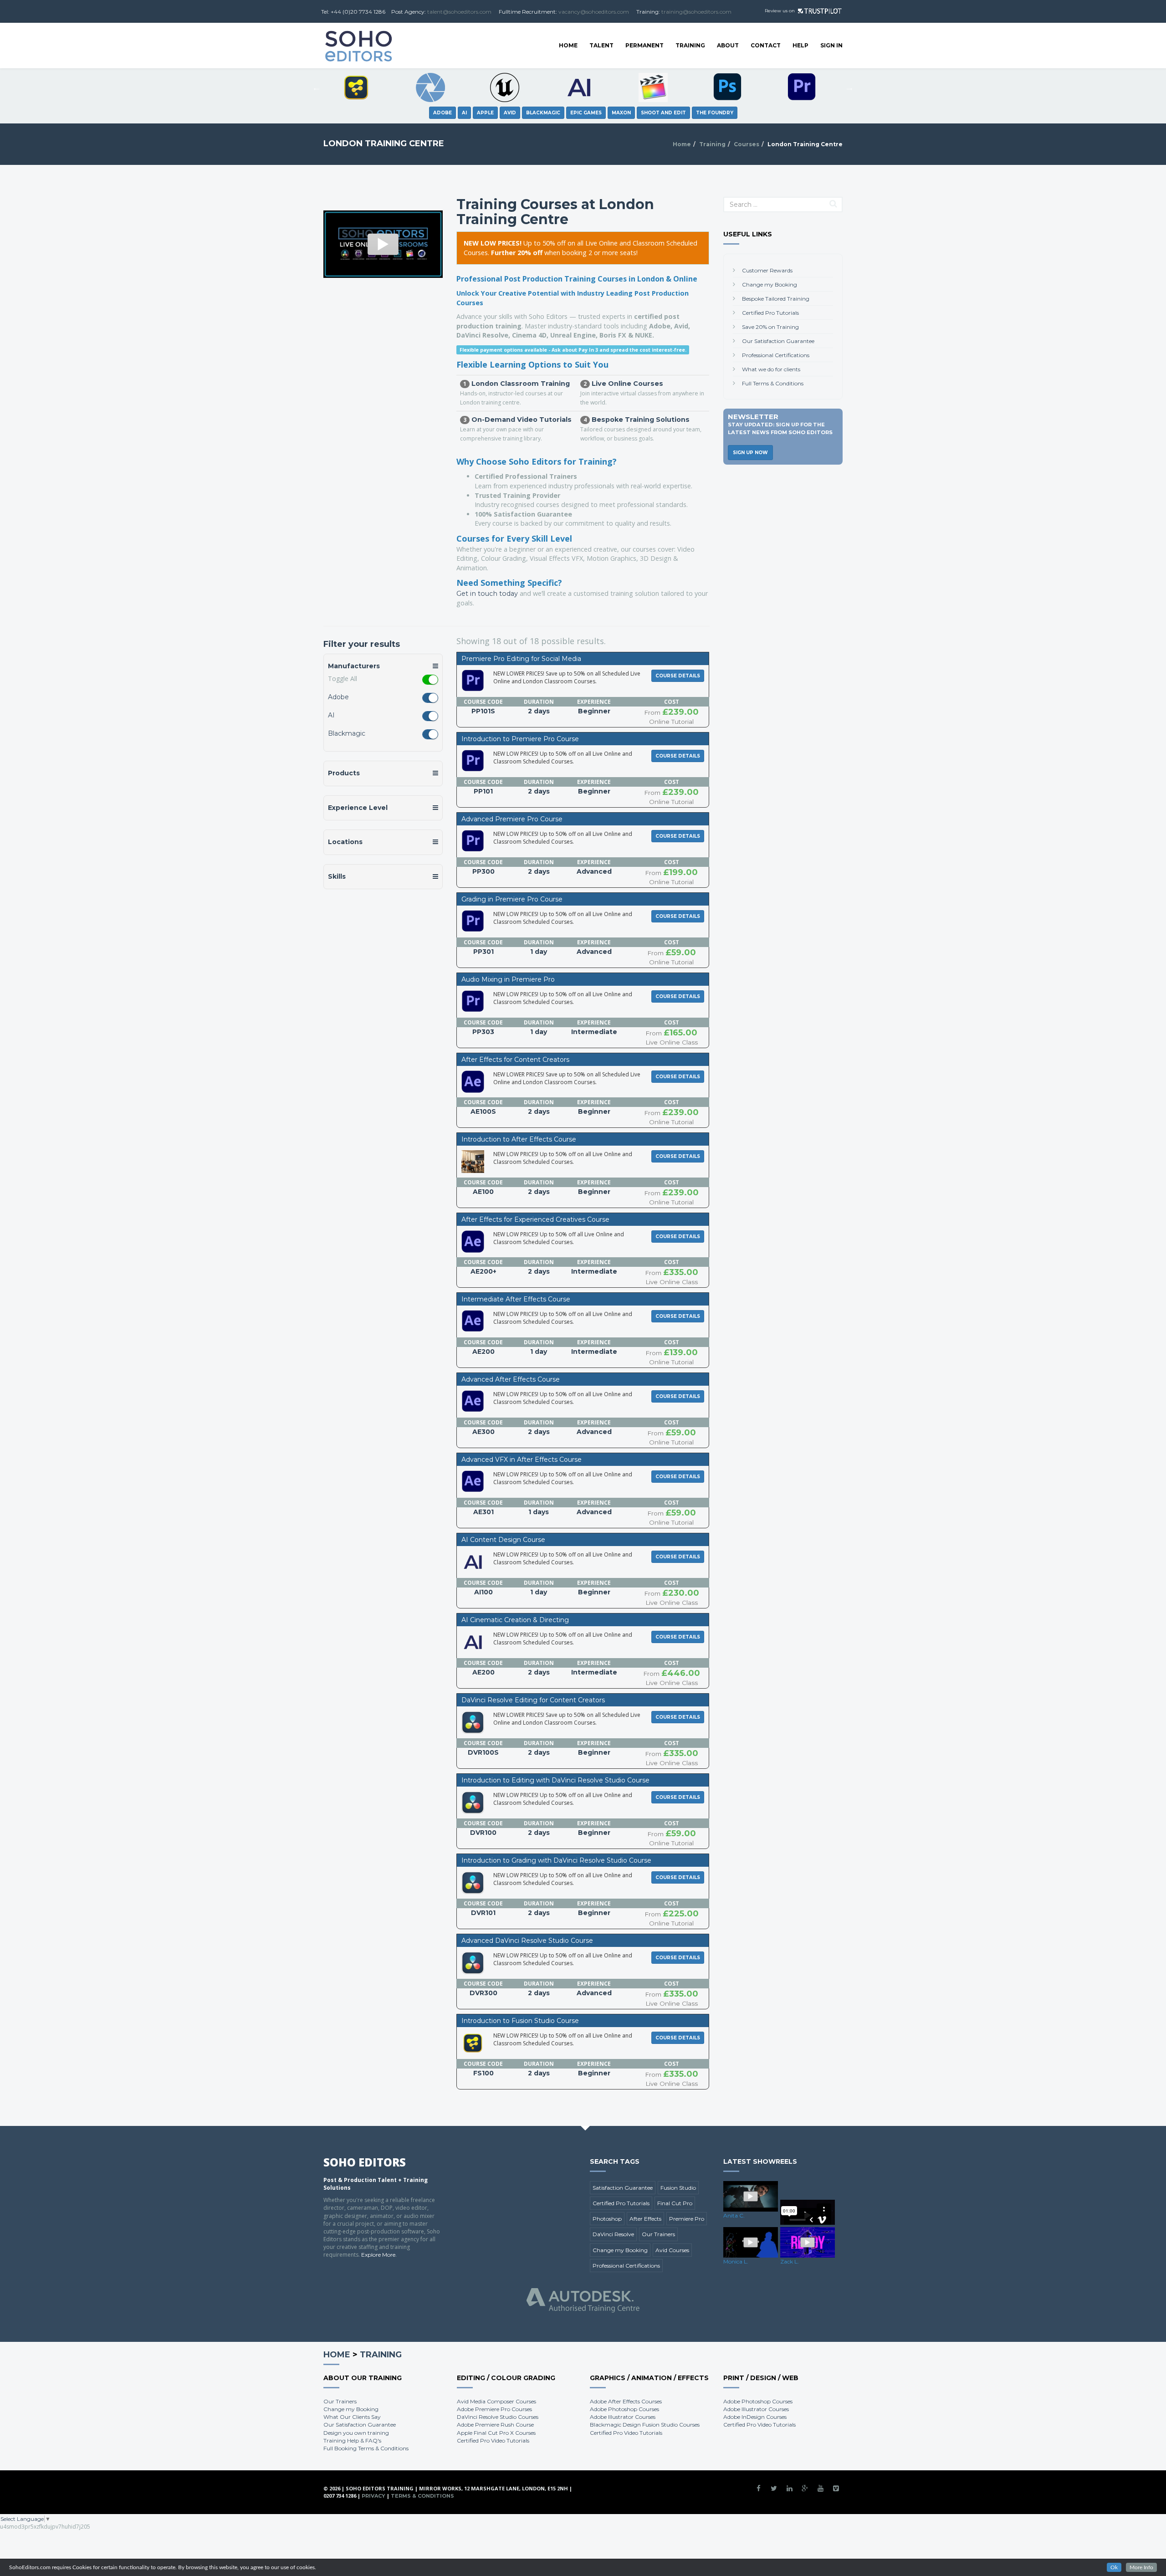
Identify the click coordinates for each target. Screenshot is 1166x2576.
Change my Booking (770, 284)
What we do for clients (771, 369)
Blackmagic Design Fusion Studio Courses (645, 2425)
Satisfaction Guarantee (623, 2188)
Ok (1114, 2567)
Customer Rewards (767, 270)
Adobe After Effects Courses (626, 2401)
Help (800, 45)
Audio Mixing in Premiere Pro (508, 979)
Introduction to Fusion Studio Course (520, 2021)
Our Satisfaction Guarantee (778, 341)
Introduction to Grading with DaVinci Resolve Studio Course (556, 1860)
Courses (747, 144)
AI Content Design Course (503, 1540)
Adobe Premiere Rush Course (495, 2425)
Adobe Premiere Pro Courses (494, 2409)
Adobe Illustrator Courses (623, 2417)
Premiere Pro (687, 2219)
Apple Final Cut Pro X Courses (496, 2433)
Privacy (373, 2496)
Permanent (644, 45)
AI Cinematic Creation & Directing (515, 1620)
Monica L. (736, 2261)
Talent (601, 45)
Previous (317, 87)
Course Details (678, 676)
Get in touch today (487, 594)
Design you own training (356, 2433)
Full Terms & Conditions (773, 383)
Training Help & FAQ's (352, 2440)
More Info (1141, 2567)
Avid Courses (672, 2250)
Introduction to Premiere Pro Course (520, 739)
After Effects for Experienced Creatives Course (535, 1219)
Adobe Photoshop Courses (624, 2409)
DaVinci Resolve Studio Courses (498, 2417)
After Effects (645, 2219)
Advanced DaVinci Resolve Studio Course (527, 1941)
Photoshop (607, 2219)
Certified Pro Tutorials (770, 313)
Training (690, 45)
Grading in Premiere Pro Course (512, 899)
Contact (766, 45)
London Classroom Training (521, 384)
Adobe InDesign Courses (755, 2417)
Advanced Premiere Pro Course (512, 819)
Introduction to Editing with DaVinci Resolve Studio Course (555, 1780)
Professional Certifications (776, 355)
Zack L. (790, 2261)
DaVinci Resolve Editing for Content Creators (533, 1700)
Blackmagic (347, 733)
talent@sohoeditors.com (459, 12)
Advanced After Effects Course (511, 1379)
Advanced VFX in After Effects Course (522, 1460)
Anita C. (734, 2215)
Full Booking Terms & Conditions (366, 2448)
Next (849, 87)
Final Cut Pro (675, 2203)
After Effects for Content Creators (515, 1060)
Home (568, 45)
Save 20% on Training (770, 327)
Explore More (378, 2255)
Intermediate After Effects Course (516, 1299)
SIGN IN (831, 45)
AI (331, 715)
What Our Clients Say (352, 2417)
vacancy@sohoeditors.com (594, 12)
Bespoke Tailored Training (776, 299)
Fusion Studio (678, 2188)
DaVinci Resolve (613, 2234)
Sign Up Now (750, 453)
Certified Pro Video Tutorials (493, 2440)
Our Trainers (658, 2234)
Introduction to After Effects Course (519, 1139)
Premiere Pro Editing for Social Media (521, 659)
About (728, 45)
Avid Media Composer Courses (496, 2401)
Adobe (338, 697)
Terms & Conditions (422, 2496)
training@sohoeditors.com (696, 12)
